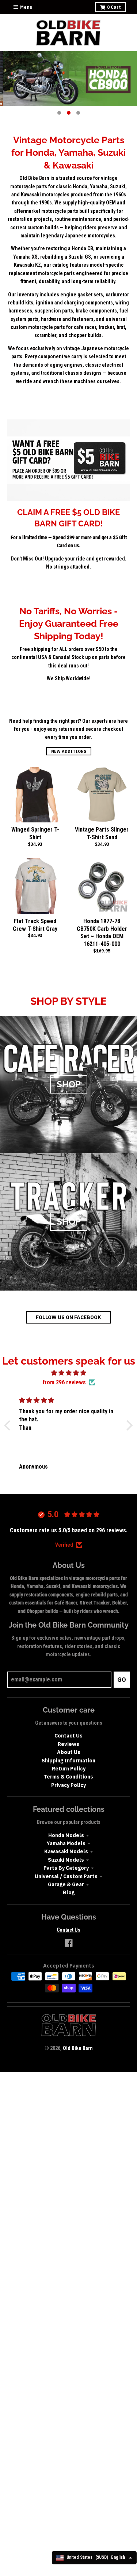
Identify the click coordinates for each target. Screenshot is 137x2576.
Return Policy (69, 1769)
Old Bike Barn (78, 2048)
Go (122, 1680)
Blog (69, 1892)
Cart (114, 7)
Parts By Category (66, 1868)
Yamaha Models (66, 1843)
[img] (68, 1373)
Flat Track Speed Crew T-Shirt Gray (35, 925)
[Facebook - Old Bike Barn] (69, 1943)
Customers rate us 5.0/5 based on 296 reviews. (69, 1530)
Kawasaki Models (66, 1851)
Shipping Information (68, 1761)
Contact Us (68, 1736)
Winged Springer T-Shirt (35, 833)
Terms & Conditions (68, 1777)
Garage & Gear (66, 1884)
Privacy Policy (68, 1785)
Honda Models (66, 1835)
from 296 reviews (64, 1382)
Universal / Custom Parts (66, 1876)
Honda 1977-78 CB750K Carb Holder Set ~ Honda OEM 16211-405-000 (102, 932)
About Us (69, 1752)
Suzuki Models (66, 1860)
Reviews (68, 1744)
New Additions (69, 751)
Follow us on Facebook (68, 1317)
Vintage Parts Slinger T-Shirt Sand (102, 833)
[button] (9, 1425)
